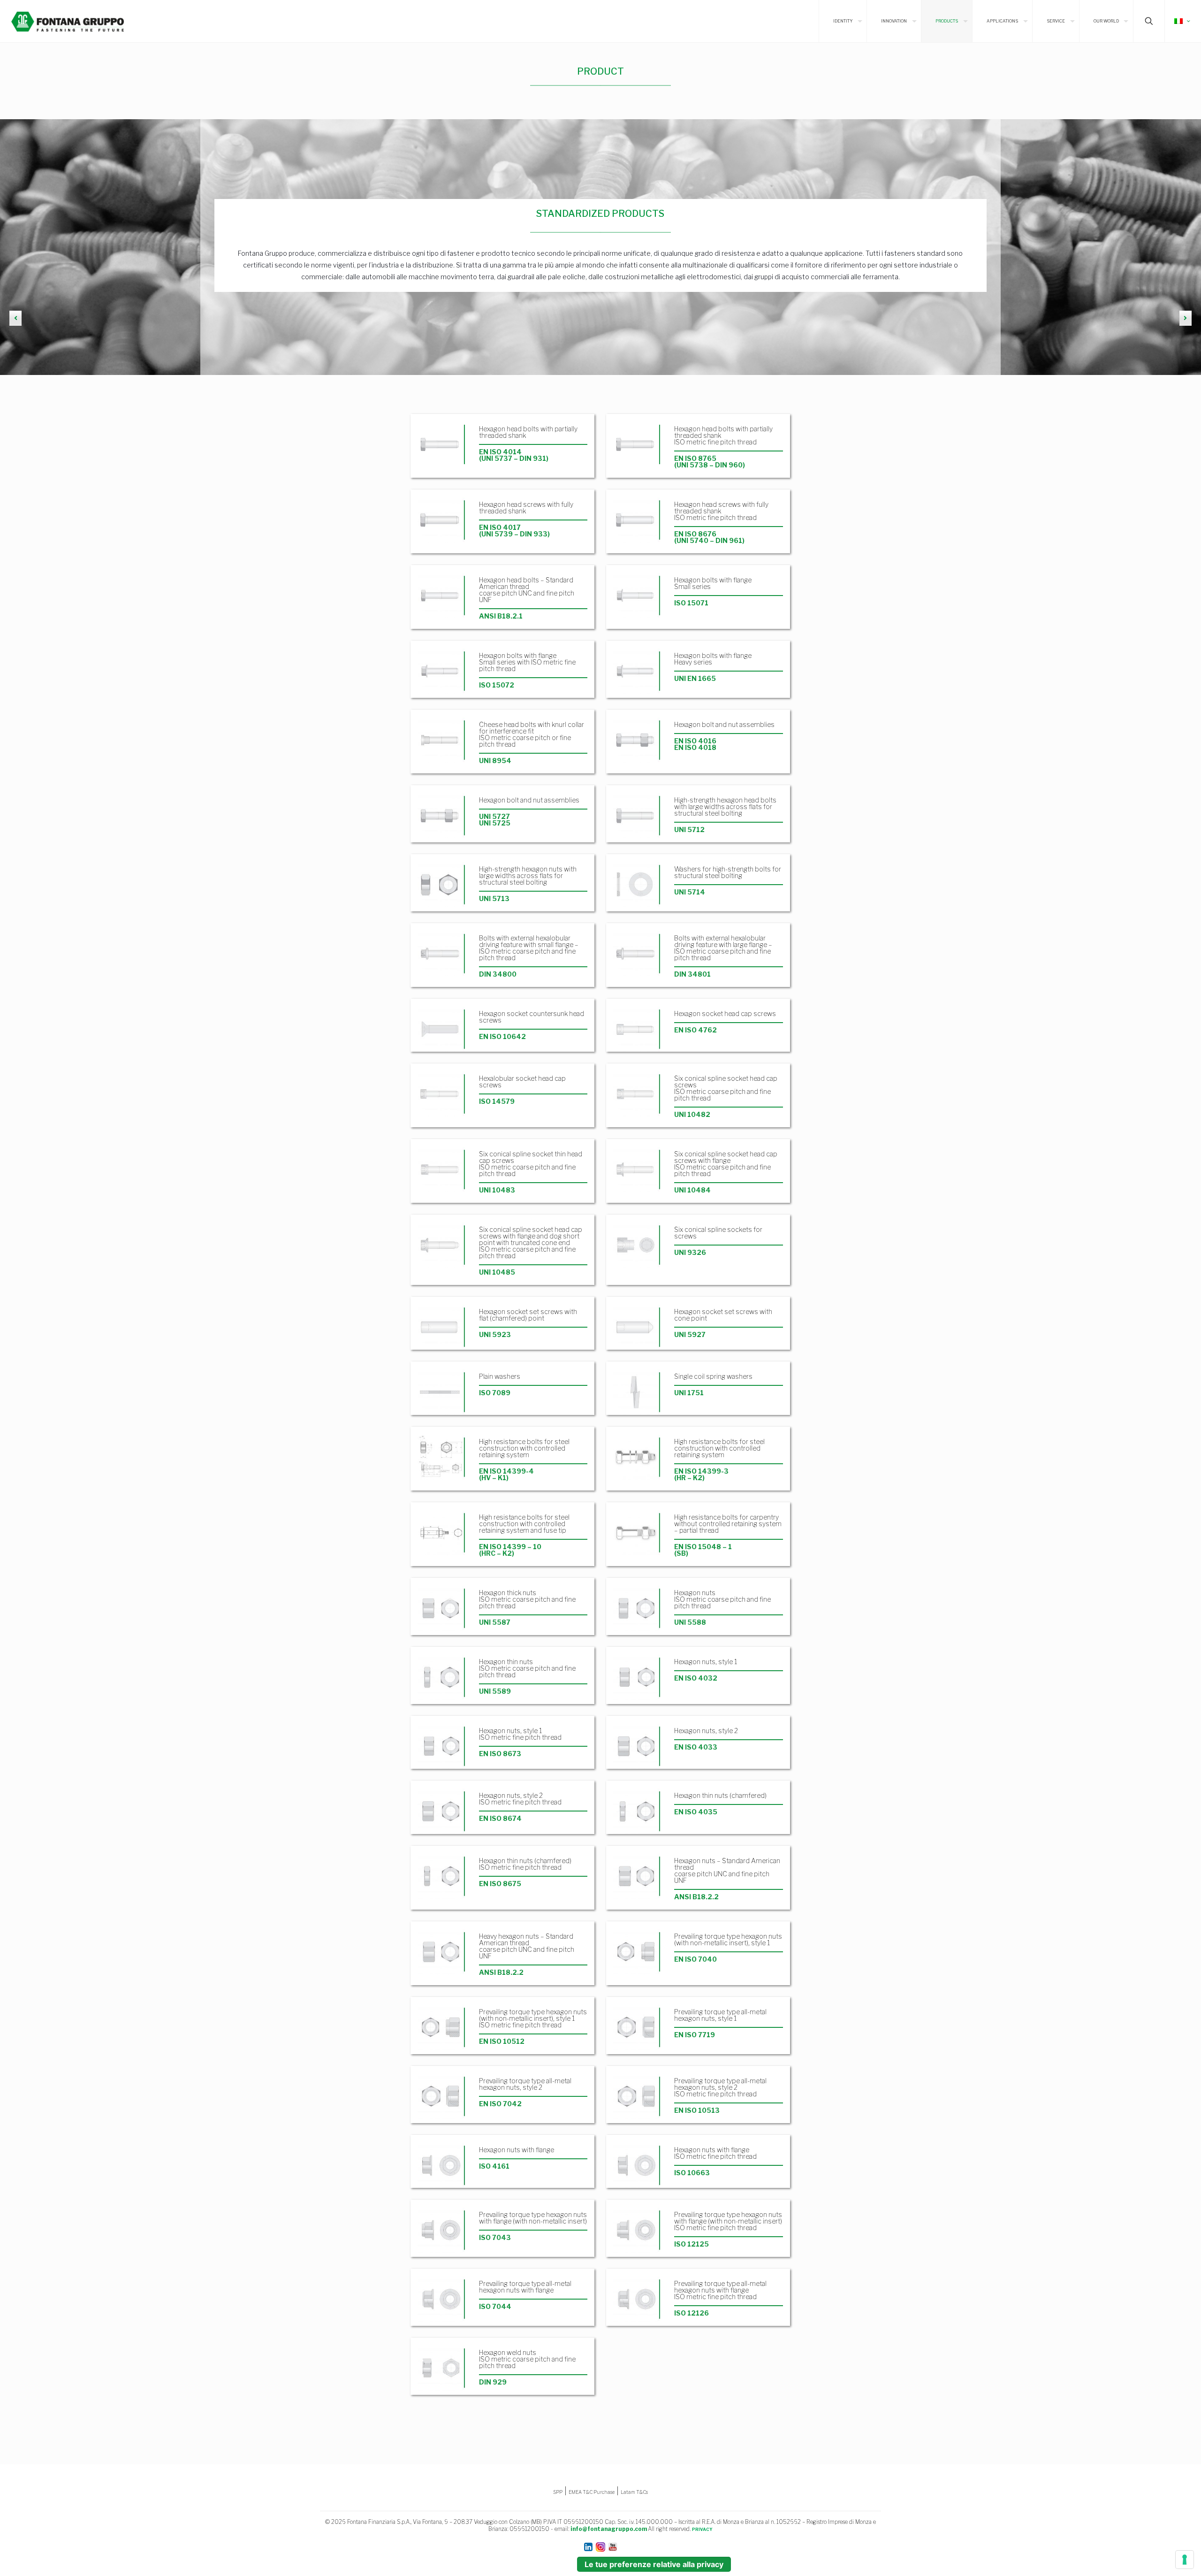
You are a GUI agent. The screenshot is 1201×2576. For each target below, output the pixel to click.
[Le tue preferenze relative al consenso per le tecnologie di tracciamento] (1185, 2560)
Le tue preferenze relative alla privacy (654, 2564)
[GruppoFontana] (68, 21)
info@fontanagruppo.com (609, 2529)
